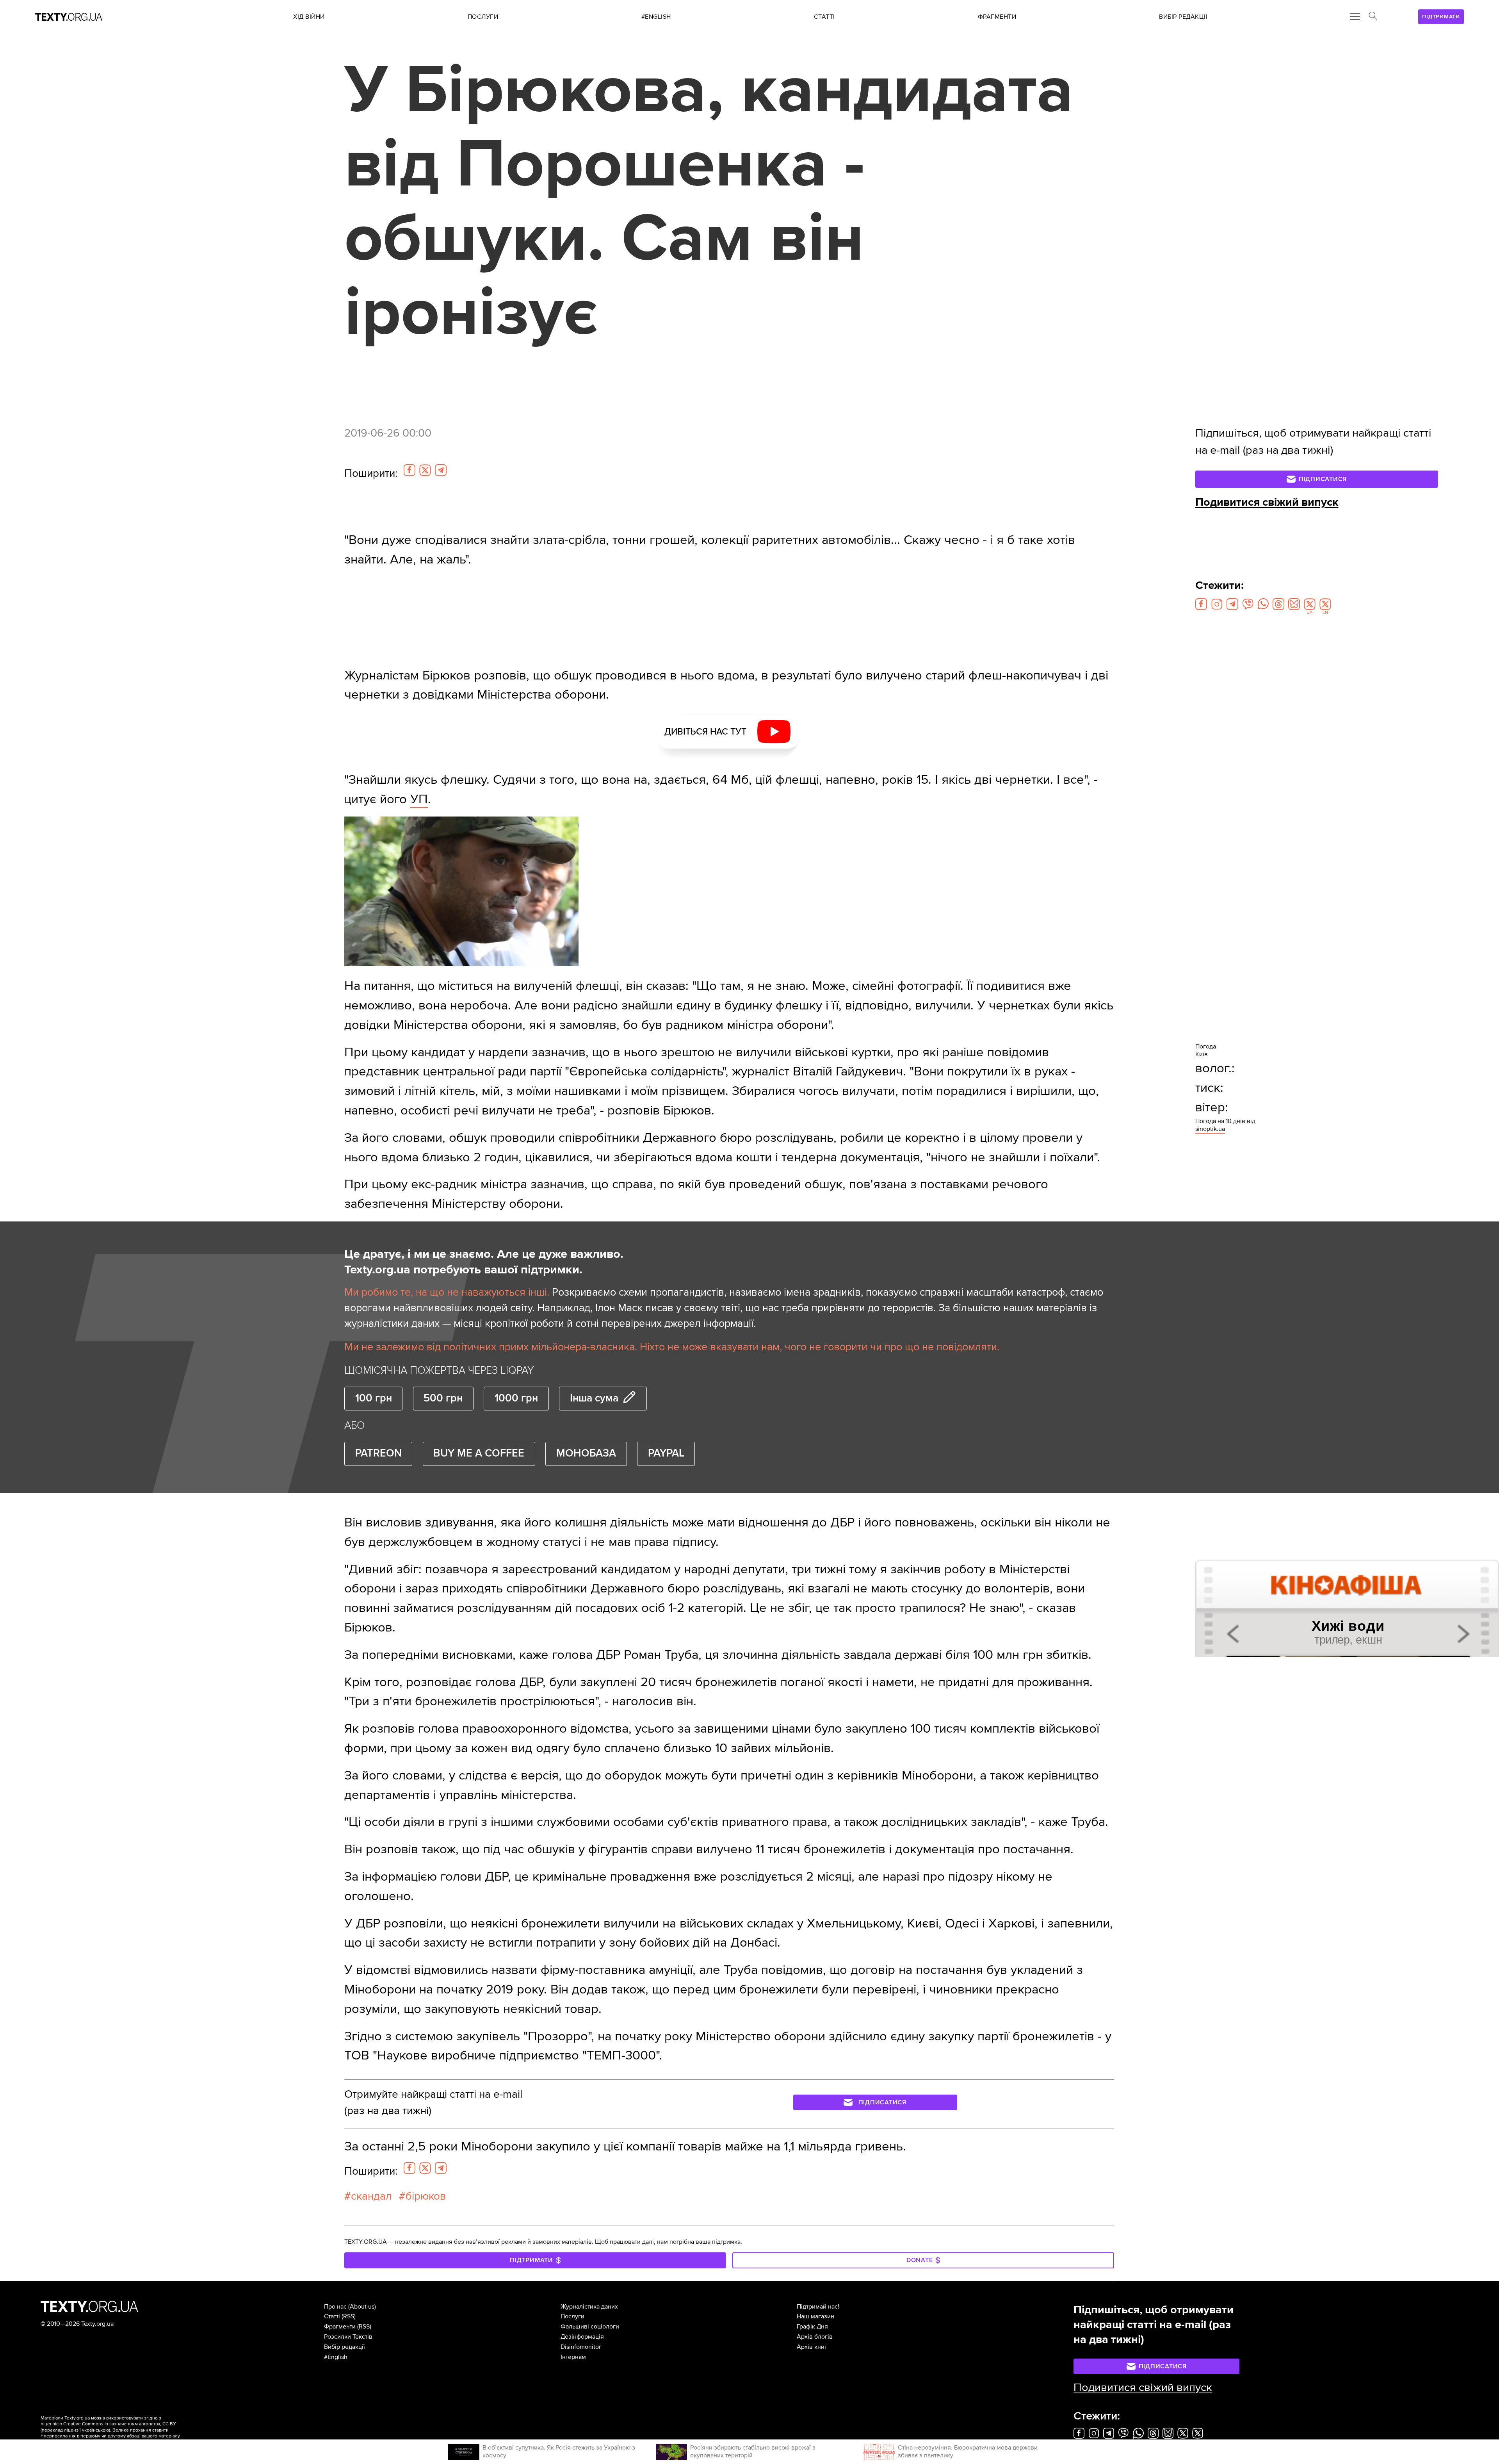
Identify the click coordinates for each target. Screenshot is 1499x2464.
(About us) (362, 2307)
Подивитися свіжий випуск (1267, 502)
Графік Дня (812, 2327)
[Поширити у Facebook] (409, 470)
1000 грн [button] (516, 1398)
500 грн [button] (443, 1398)
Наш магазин (815, 2316)
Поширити (371, 473)
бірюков (426, 2196)
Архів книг (812, 2347)
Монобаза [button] (586, 1453)
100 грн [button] (374, 1398)
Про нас (335, 2307)
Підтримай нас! (818, 2307)
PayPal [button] (666, 1453)
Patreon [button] (378, 1453)
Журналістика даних (589, 2307)
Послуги (572, 2316)
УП (419, 799)
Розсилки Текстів (348, 2337)
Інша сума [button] (594, 1398)
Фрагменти (340, 2327)
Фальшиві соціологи (590, 2327)
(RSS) (349, 2316)
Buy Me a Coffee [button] (479, 1453)
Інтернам (573, 2357)
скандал (371, 2196)
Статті (332, 2316)
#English (336, 2357)
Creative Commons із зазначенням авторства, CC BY (120, 2424)
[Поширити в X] (425, 470)
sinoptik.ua (1210, 1129)
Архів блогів (815, 2337)
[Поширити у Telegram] (441, 470)
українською (95, 2430)
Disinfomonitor (581, 2347)
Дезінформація (582, 2337)
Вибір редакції (344, 2347)
